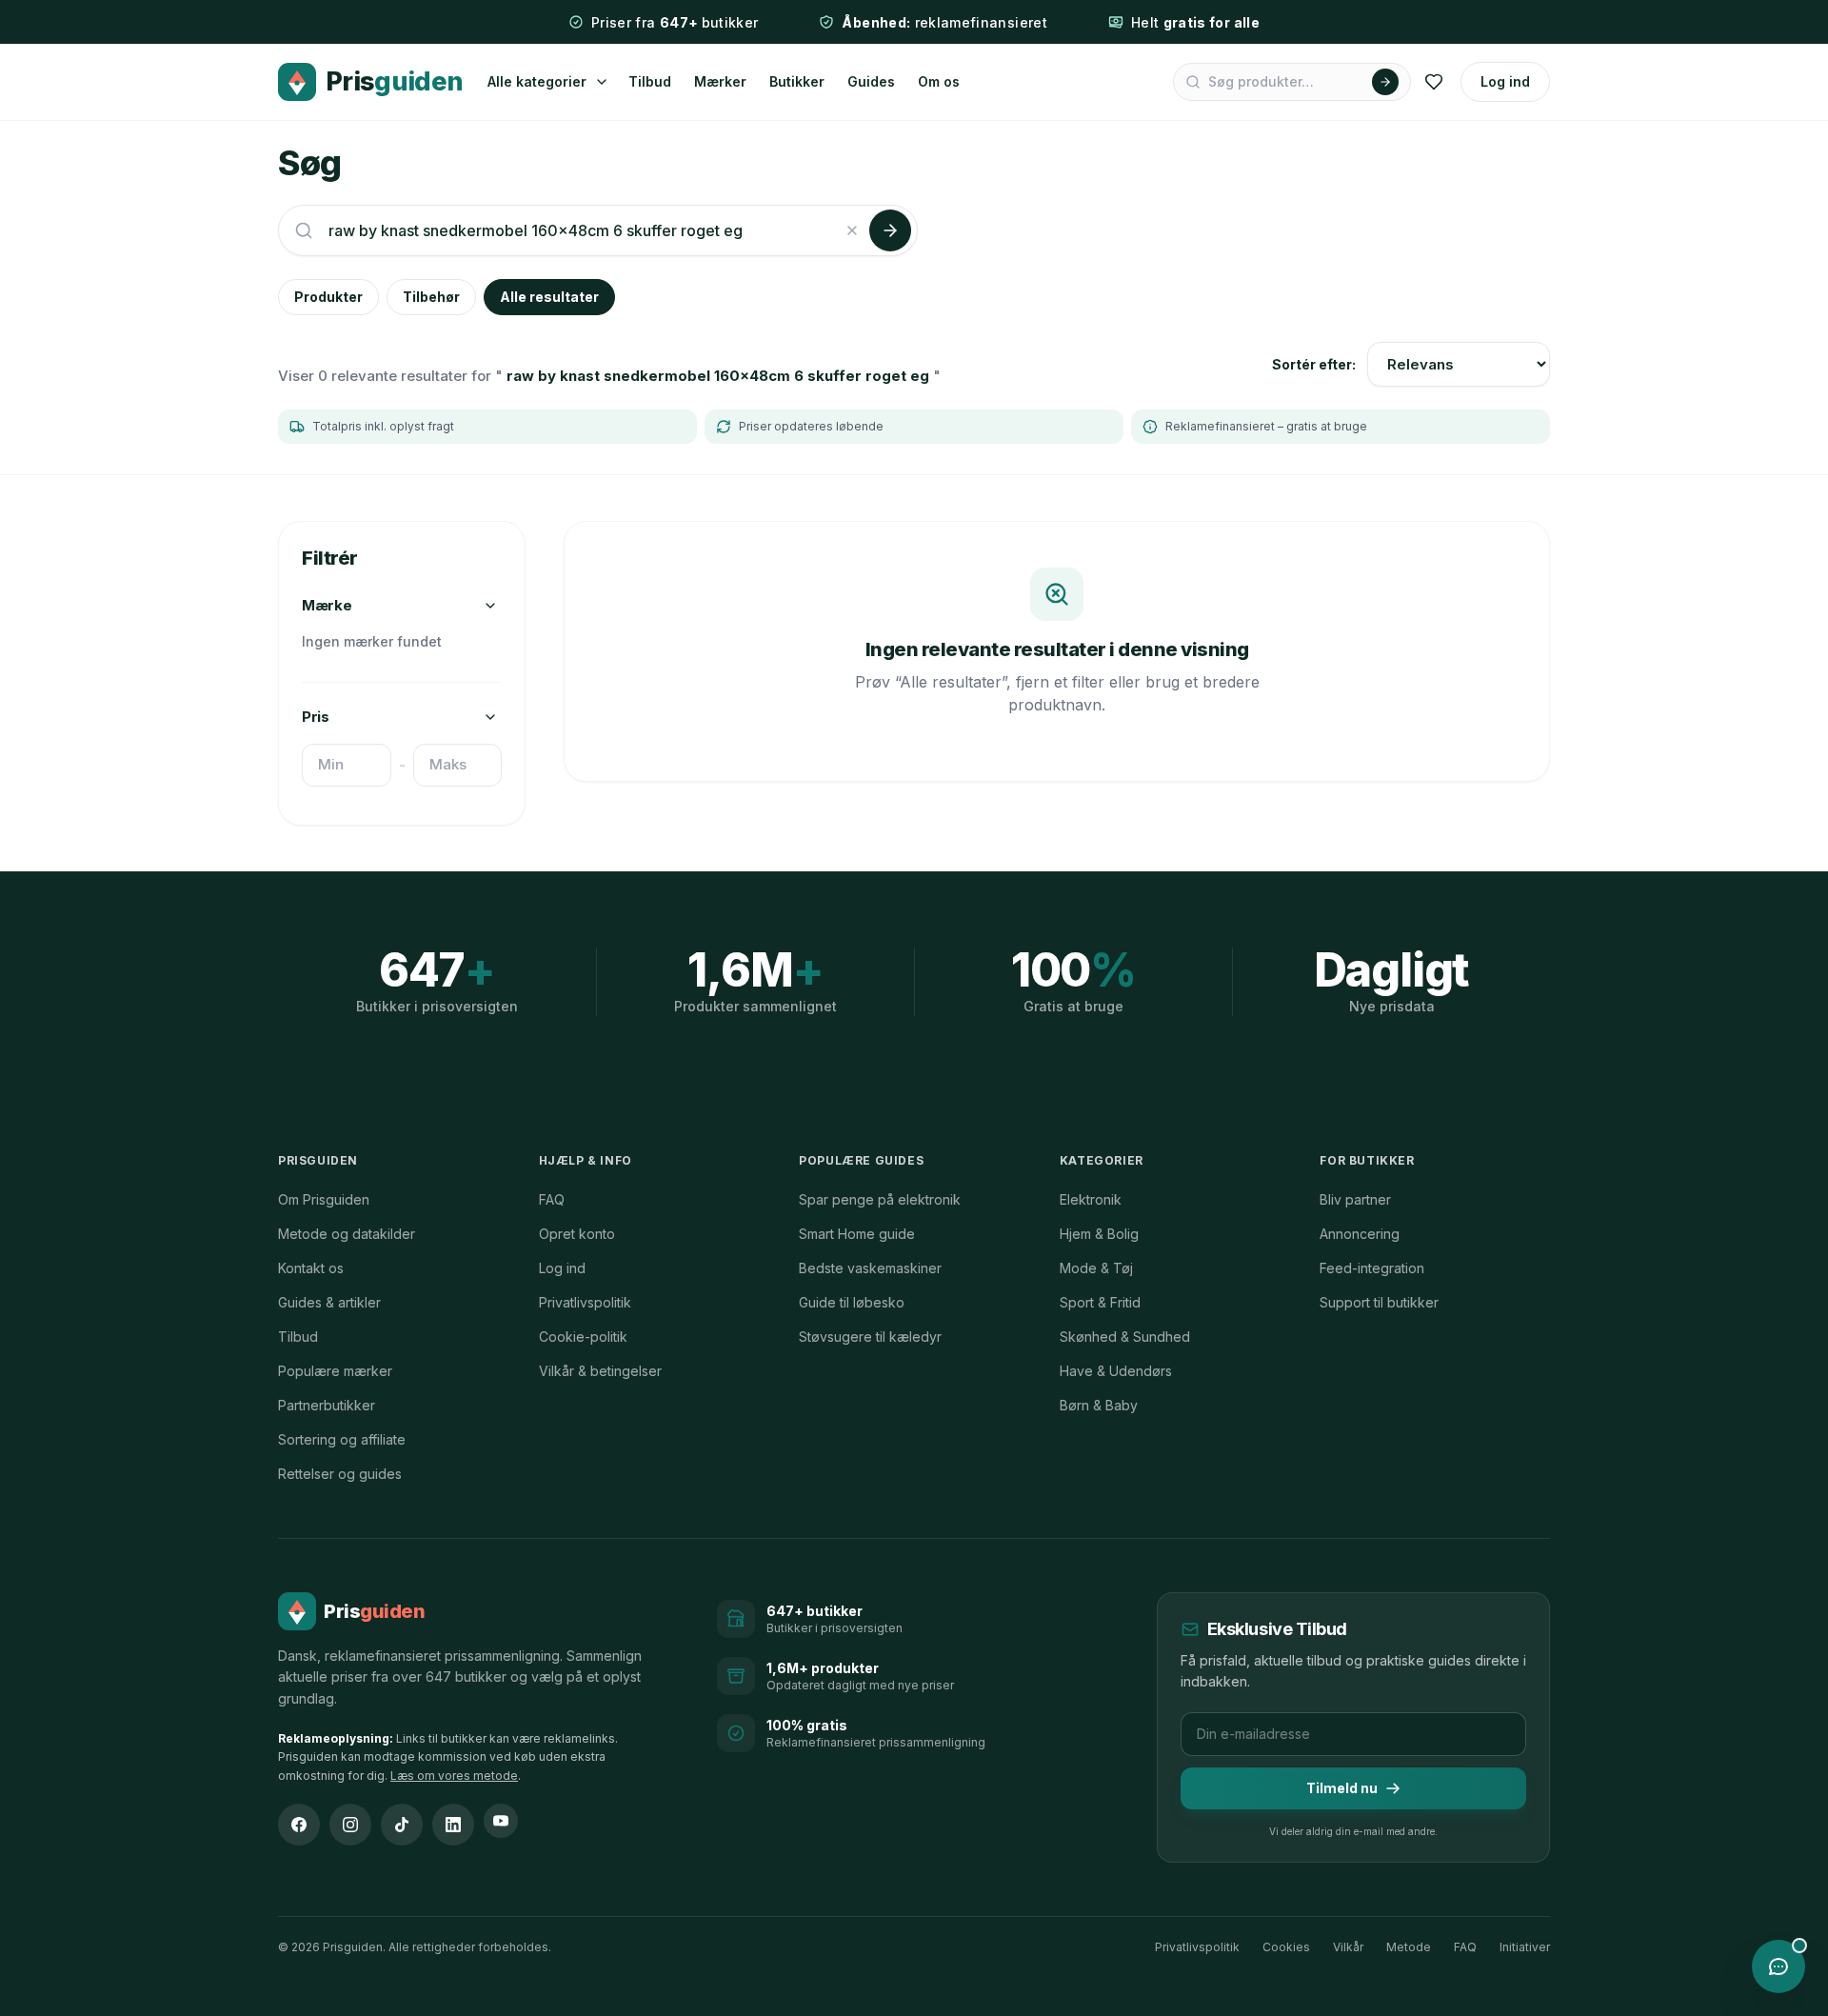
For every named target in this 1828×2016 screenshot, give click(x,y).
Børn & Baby (1099, 1405)
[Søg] (1385, 82)
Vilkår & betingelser (600, 1371)
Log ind (1505, 81)
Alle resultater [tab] (549, 297)
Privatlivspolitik (585, 1302)
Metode (1409, 1947)
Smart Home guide (857, 1234)
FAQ (552, 1199)
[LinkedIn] (453, 1825)
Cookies (1286, 1947)
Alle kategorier (537, 81)
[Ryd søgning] (852, 230)
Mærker (720, 81)
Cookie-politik (583, 1337)
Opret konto (577, 1234)
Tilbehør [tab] (431, 297)
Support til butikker (1379, 1302)
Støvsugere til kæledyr (870, 1337)
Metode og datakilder (347, 1234)
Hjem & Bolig (1099, 1234)
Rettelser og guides (340, 1474)
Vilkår (1348, 1947)
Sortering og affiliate (342, 1439)
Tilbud (650, 81)
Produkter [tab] (328, 297)
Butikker (797, 81)
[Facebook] (299, 1825)
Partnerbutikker (327, 1405)
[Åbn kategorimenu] (602, 82)
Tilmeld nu (1342, 1788)
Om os (939, 81)
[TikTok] (402, 1825)
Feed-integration (1372, 1268)
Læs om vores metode (454, 1776)
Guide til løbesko (852, 1302)
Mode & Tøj (1096, 1268)
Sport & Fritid (1100, 1302)
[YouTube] (501, 1821)
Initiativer (1525, 1947)
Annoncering (1360, 1234)
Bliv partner (1355, 1199)
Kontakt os (311, 1268)
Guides (871, 81)
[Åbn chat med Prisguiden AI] (1778, 1966)
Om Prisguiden (324, 1199)
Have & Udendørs (1116, 1371)
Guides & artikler (329, 1302)
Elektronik (1091, 1199)
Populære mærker (335, 1371)
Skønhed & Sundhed (1125, 1337)
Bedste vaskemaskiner (870, 1268)
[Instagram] (350, 1825)
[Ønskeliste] (1434, 82)
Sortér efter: (1314, 364)
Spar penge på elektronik (880, 1199)
